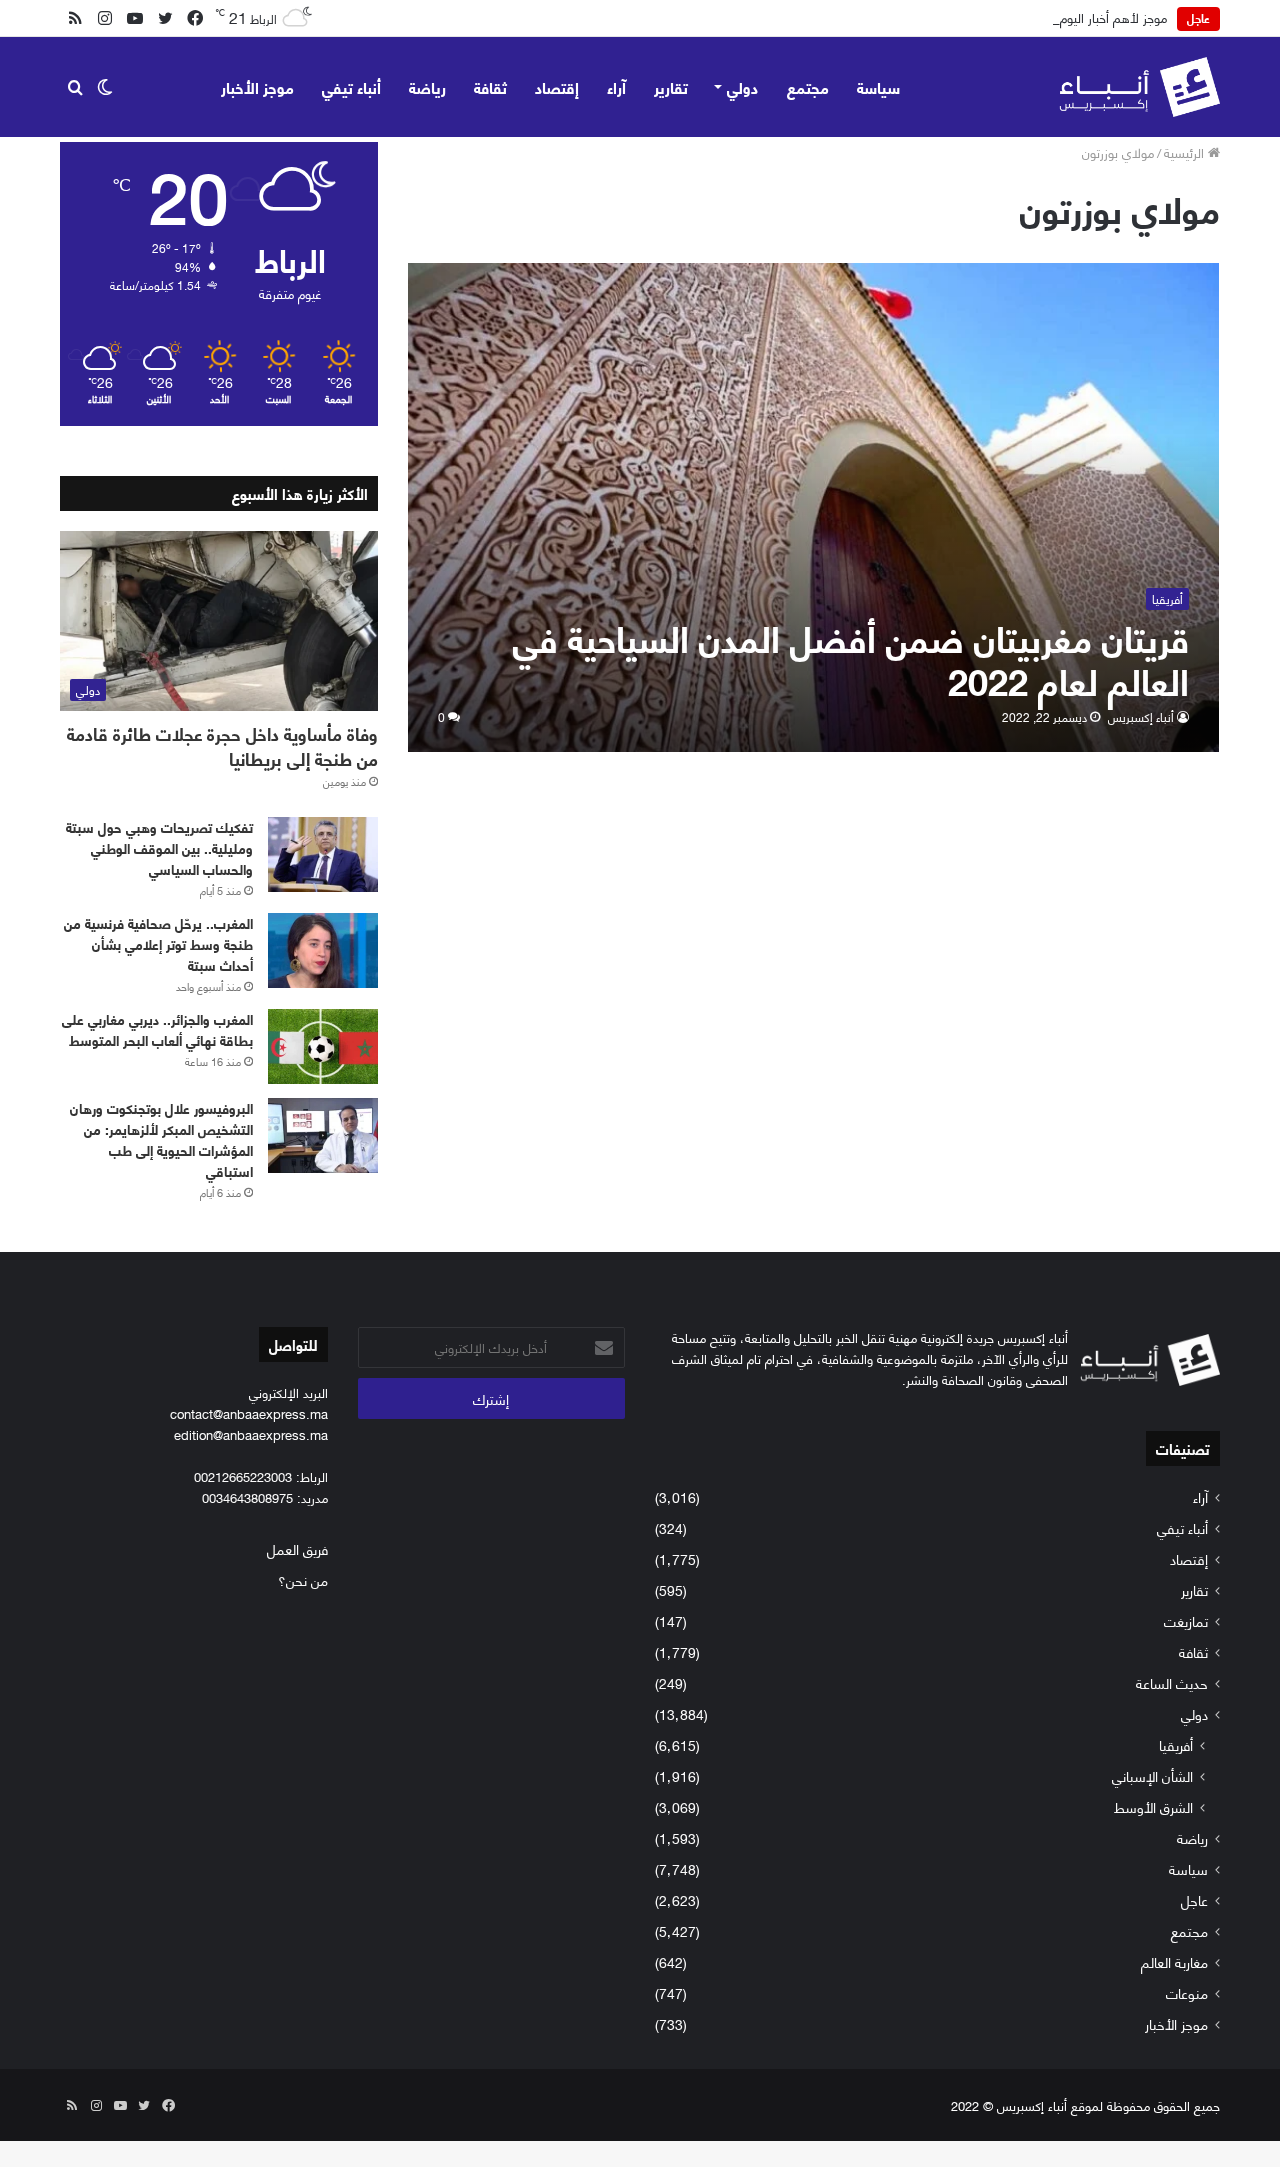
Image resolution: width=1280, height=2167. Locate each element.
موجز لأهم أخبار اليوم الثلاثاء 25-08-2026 (1060, 17)
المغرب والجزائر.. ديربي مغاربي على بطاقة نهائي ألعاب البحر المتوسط (157, 1029)
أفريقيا (1176, 1744)
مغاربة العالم (1174, 1961)
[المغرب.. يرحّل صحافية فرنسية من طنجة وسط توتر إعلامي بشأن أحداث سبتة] (323, 950)
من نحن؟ (303, 1579)
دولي (742, 86)
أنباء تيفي (351, 86)
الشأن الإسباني (1152, 1775)
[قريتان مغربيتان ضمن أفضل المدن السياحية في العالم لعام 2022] (814, 507)
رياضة (427, 86)
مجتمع (808, 86)
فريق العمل (297, 1548)
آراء (616, 86)
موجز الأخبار (257, 86)
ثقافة (490, 86)
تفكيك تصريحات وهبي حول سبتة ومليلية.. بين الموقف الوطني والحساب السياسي (159, 847)
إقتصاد (557, 86)
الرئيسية (1186, 152)
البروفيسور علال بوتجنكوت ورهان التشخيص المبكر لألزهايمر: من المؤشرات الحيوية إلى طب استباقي (161, 1139)
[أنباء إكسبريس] (1139, 87)
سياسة (878, 86)
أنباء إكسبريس (1141, 716)
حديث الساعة (1172, 1682)
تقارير (671, 86)
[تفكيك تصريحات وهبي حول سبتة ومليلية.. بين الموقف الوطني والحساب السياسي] (323, 854)
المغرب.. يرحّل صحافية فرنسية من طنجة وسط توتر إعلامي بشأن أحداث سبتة (158, 943)
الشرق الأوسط (1153, 1806)
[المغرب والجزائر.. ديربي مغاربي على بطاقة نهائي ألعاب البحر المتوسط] (323, 1046)
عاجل (1194, 1899)
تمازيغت (1186, 1620)
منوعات (1187, 1992)
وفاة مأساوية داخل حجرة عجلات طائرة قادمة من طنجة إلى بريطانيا (222, 745)
